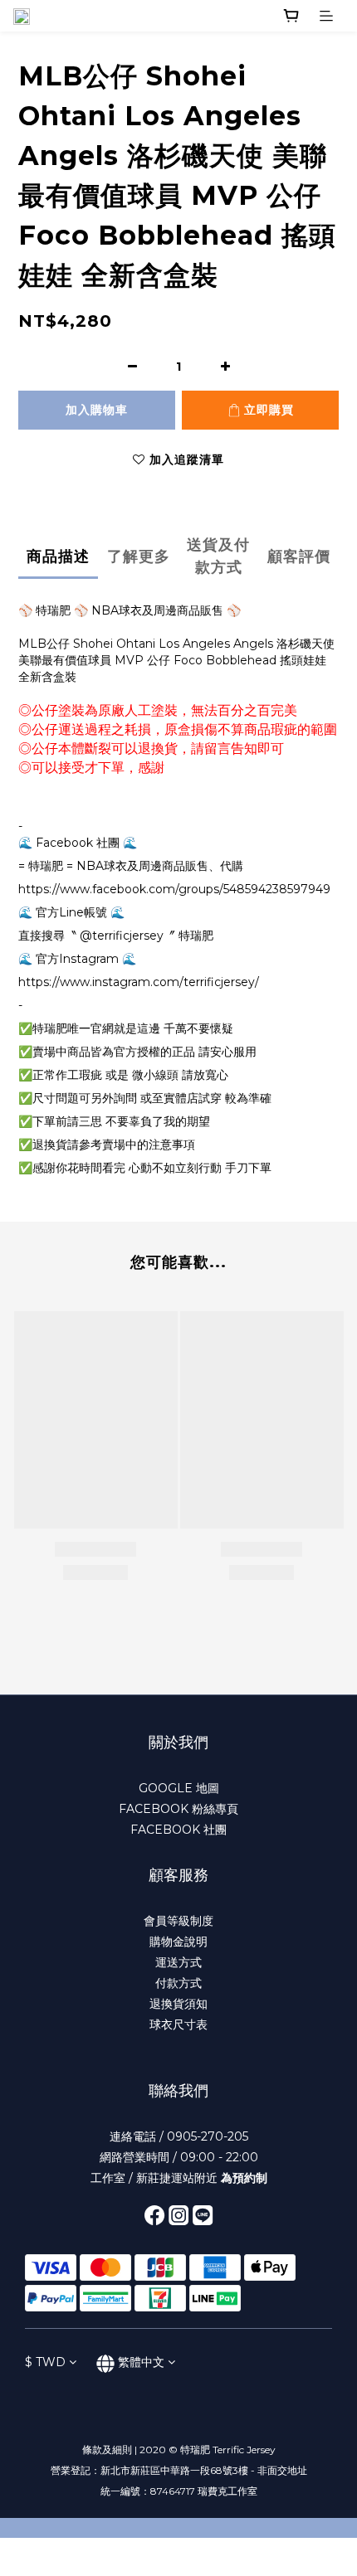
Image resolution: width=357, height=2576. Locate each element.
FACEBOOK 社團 (178, 1830)
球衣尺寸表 (178, 2024)
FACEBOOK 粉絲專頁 (178, 1809)
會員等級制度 (178, 1921)
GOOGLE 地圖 (179, 1788)
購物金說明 (178, 1942)
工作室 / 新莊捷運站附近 (179, 2178)
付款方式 (178, 1983)
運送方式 (178, 1962)
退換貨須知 (178, 2004)
